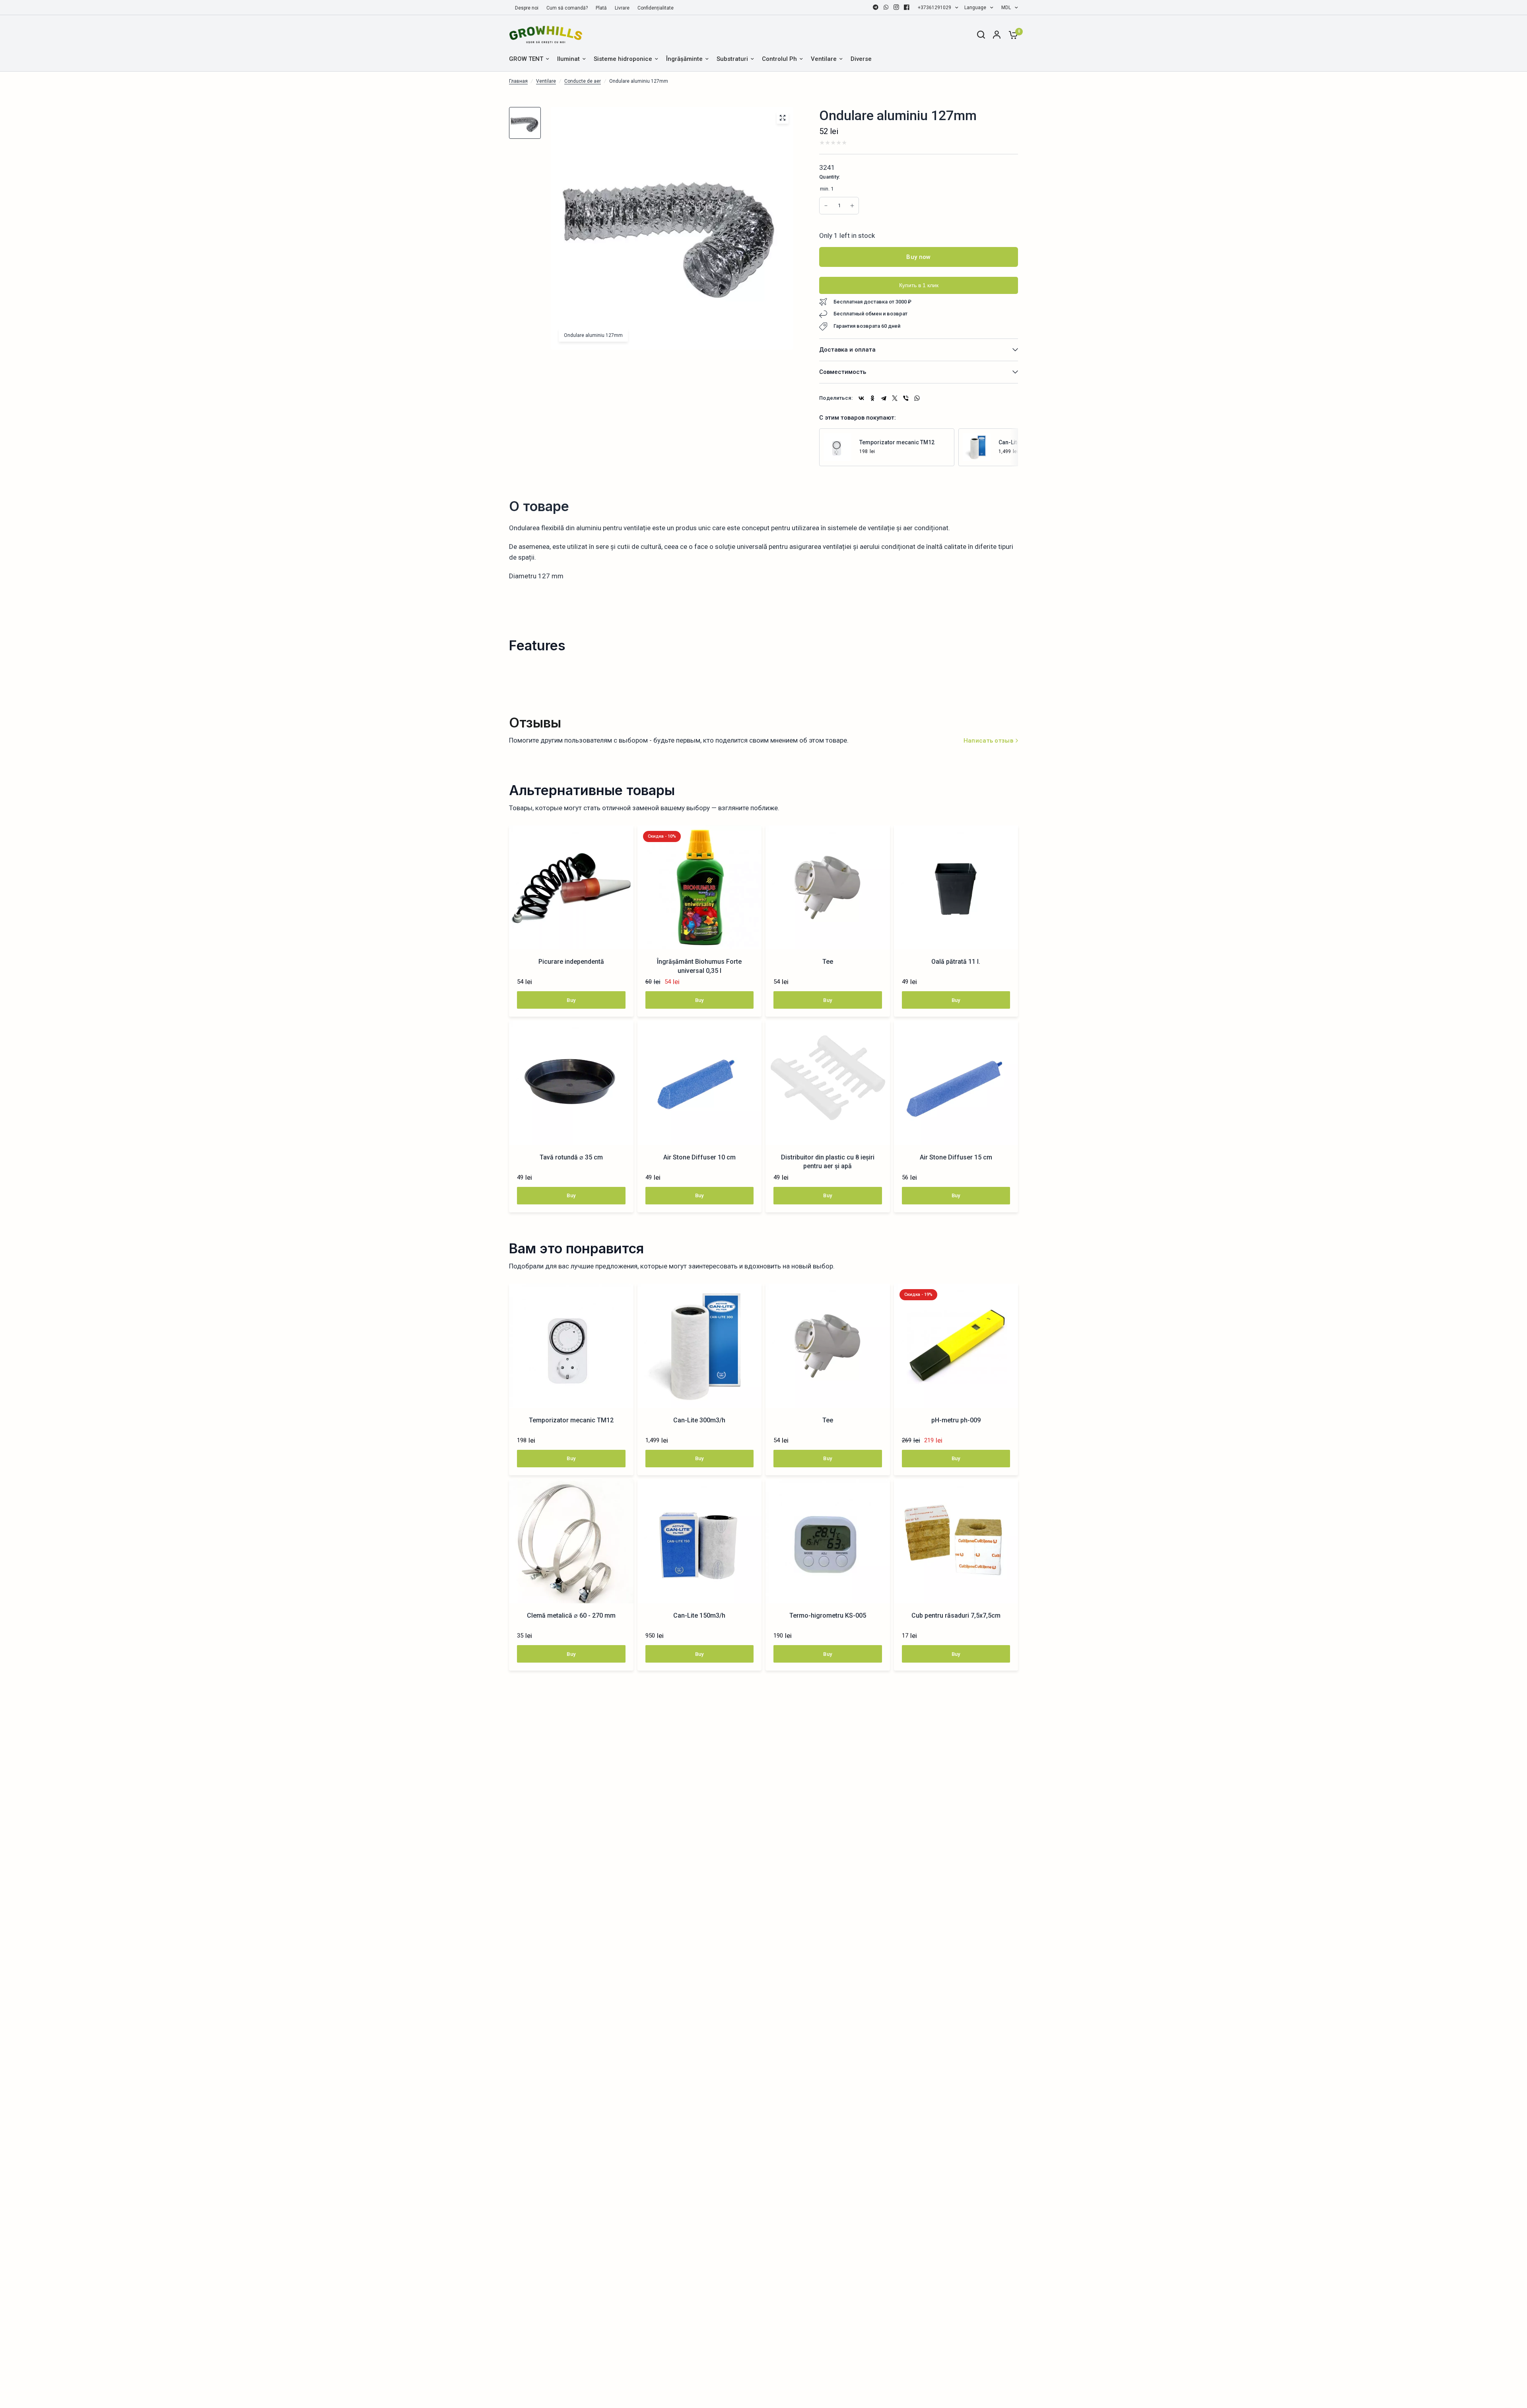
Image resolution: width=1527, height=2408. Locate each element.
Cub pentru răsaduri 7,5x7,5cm (956, 1615)
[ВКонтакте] (861, 398)
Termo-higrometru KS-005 (828, 1615)
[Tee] (828, 888)
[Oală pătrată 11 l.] (956, 888)
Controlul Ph (779, 59)
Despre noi (527, 8)
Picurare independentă (571, 962)
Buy (571, 1000)
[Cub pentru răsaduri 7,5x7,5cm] (956, 1541)
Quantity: (830, 177)
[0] (1011, 35)
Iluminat (568, 59)
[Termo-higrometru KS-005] (828, 1541)
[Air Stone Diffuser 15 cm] (956, 1083)
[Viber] (906, 398)
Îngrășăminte (684, 59)
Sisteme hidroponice (623, 59)
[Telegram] (876, 7)
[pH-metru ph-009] (956, 1346)
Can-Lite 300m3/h (699, 1420)
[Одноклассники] (872, 398)
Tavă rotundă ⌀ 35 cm (571, 1157)
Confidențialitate (656, 8)
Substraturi (732, 59)
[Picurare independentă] (571, 888)
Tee (828, 962)
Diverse (861, 59)
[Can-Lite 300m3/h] (977, 447)
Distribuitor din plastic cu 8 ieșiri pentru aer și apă (828, 1162)
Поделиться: (836, 398)
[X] (895, 398)
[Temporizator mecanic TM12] (837, 447)
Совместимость (843, 372)
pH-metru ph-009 (956, 1420)
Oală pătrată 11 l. (956, 962)
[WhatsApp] (886, 7)
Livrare (622, 8)
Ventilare (824, 59)
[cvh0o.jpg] (783, 118)
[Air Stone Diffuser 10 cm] (700, 1083)
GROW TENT (526, 59)
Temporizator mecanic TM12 (897, 442)
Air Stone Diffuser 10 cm (699, 1157)
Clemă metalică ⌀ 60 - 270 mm (571, 1615)
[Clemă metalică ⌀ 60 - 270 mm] (571, 1541)
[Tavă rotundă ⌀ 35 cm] (571, 1083)
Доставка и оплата (847, 350)
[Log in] (997, 35)
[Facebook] (907, 7)
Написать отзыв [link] (988, 741)
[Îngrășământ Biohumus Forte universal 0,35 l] (700, 888)
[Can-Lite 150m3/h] (700, 1541)
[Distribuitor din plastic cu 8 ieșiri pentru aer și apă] (828, 1083)
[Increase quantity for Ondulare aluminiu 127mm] (826, 206)
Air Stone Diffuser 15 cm (956, 1157)
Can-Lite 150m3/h (699, 1615)
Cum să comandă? (567, 8)
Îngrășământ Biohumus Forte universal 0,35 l (699, 966)
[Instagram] (896, 7)
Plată (601, 8)
